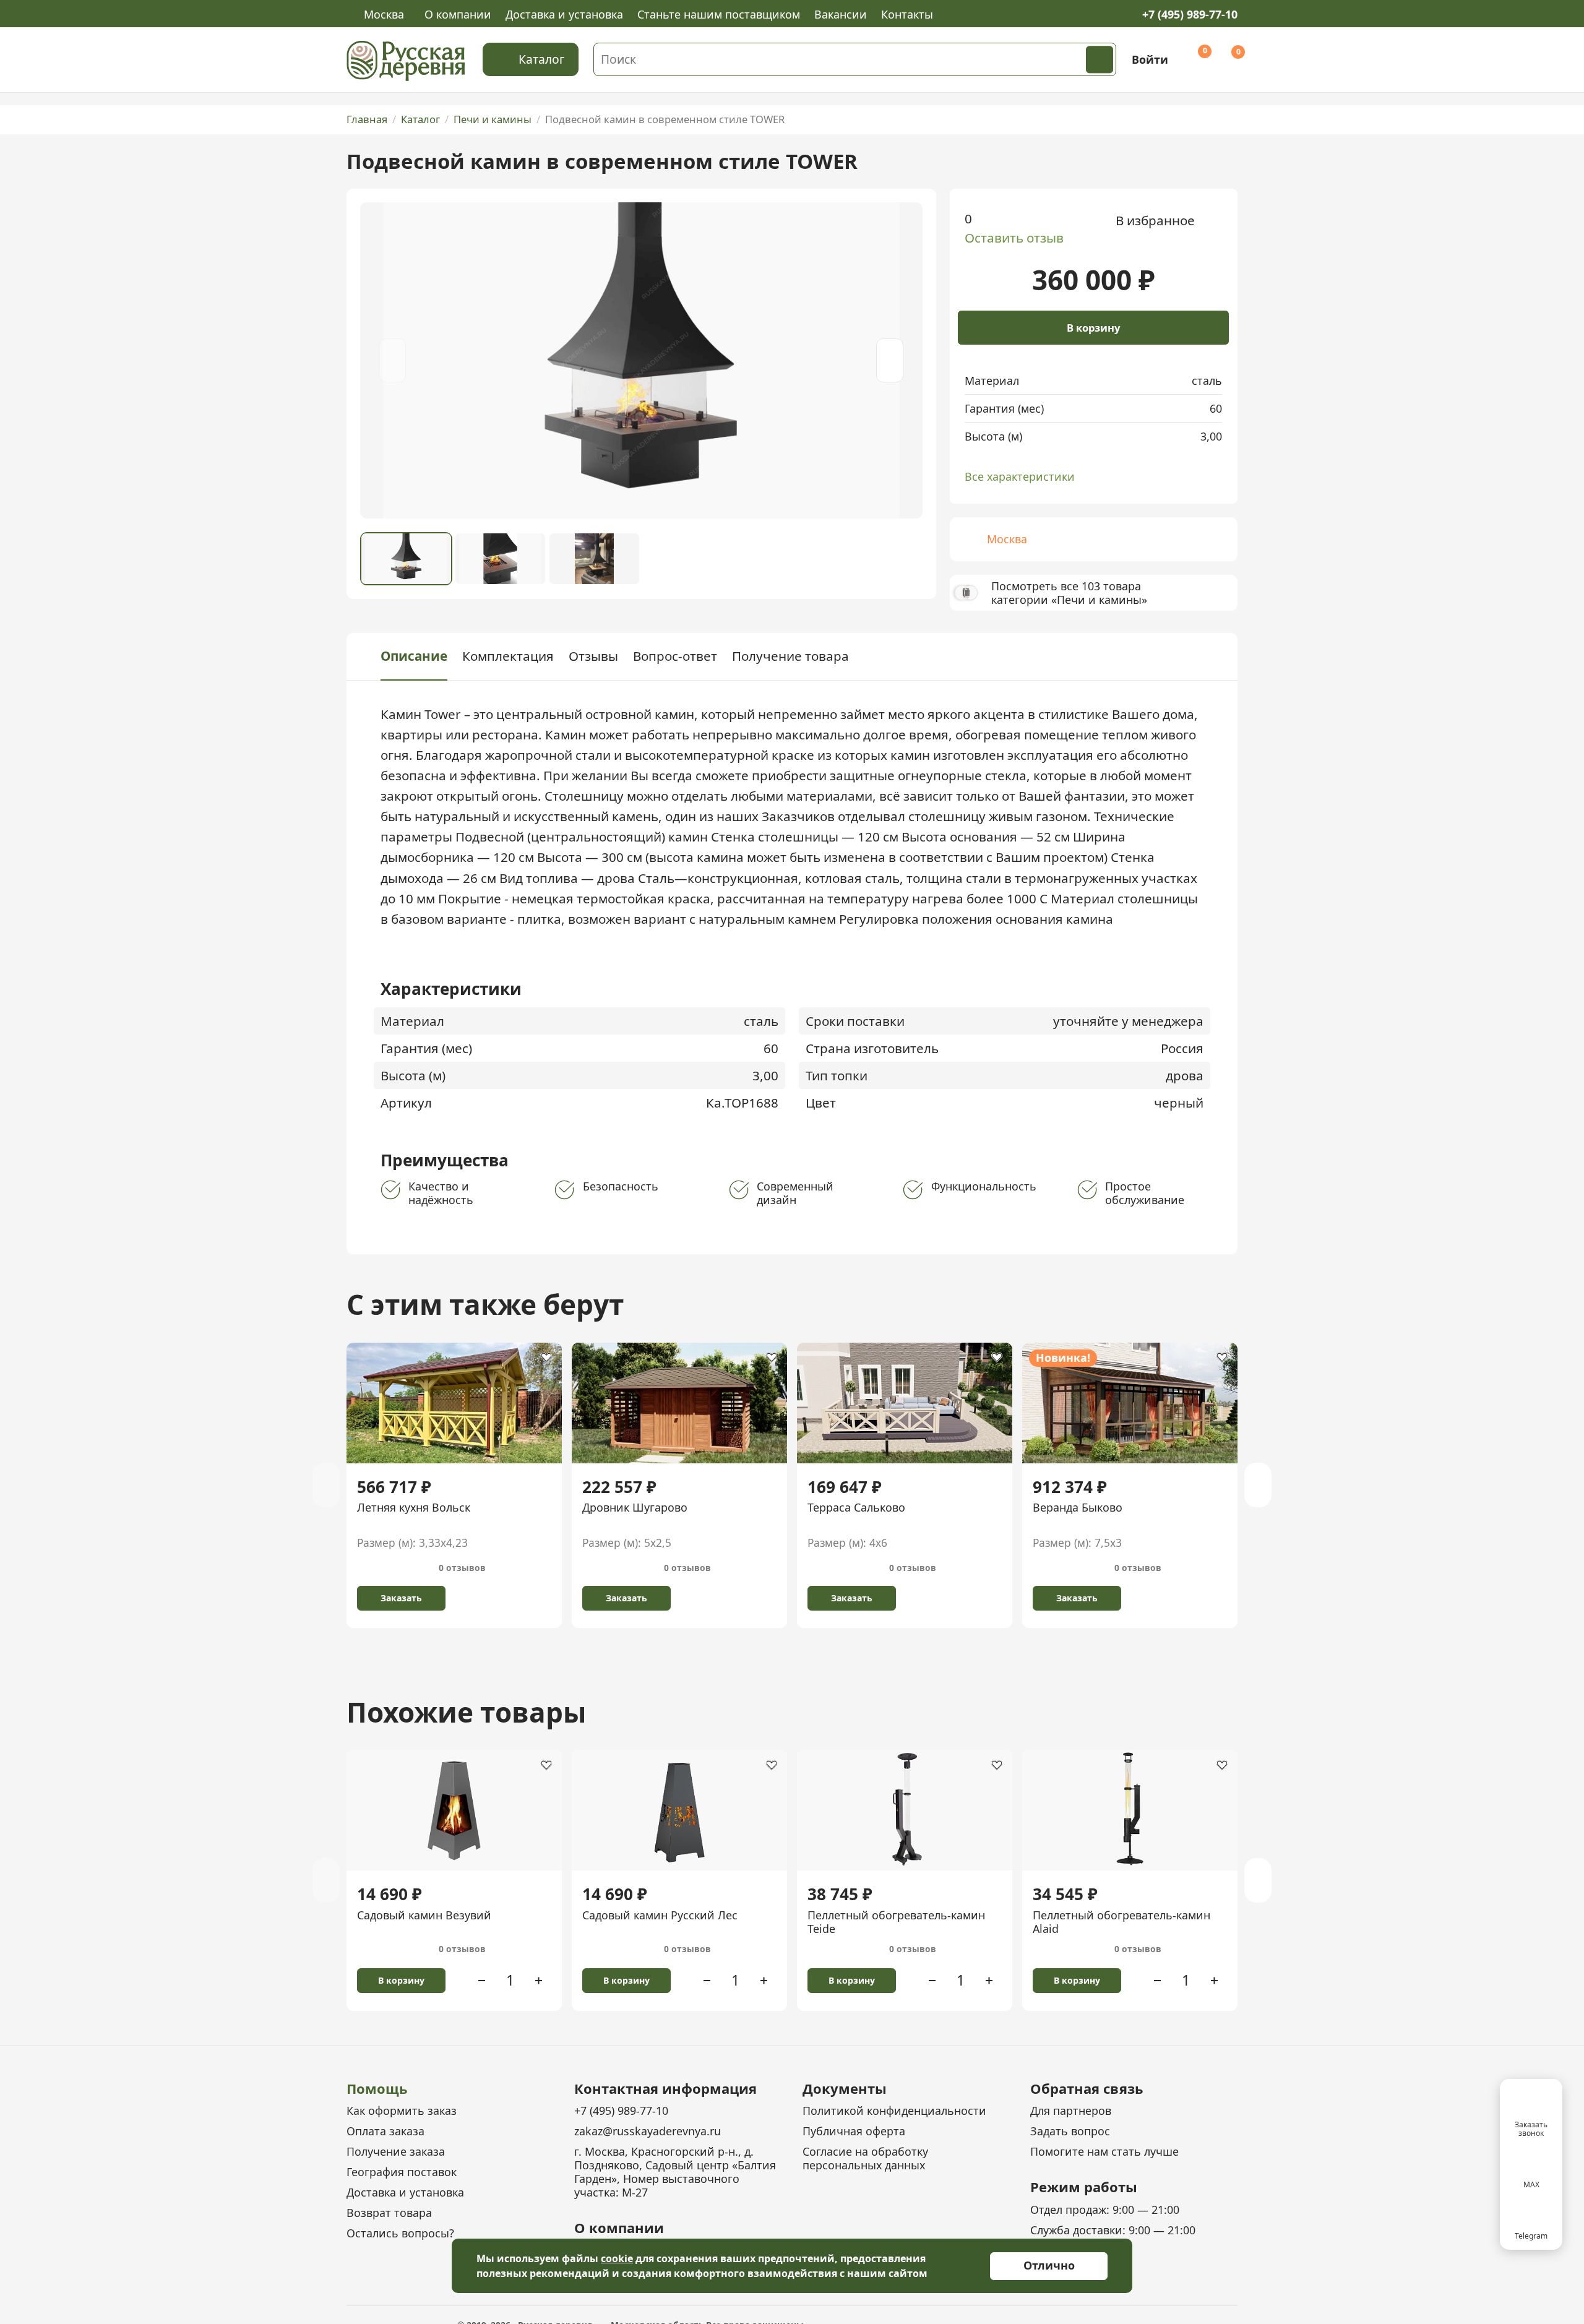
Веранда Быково (1078, 1507)
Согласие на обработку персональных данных (865, 2158)
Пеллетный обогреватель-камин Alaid (1121, 1922)
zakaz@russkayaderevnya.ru (648, 2131)
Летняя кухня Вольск (414, 1507)
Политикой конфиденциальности (894, 2111)
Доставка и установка (564, 14)
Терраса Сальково (856, 1507)
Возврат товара (389, 2213)
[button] (890, 361)
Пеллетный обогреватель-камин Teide (896, 1922)
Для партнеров (1071, 2111)
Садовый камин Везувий (424, 1915)
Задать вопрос (1070, 2131)
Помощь (377, 2088)
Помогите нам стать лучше (1104, 2151)
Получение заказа (396, 2151)
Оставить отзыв (1014, 238)
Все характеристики (1020, 476)
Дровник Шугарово (635, 1507)
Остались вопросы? (400, 2233)
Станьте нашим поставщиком (719, 14)
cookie (617, 2258)
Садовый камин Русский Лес (660, 1915)
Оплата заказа (385, 2131)
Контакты (907, 14)
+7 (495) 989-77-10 (1190, 14)
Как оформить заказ (402, 2111)
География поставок (402, 2172)
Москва (384, 15)
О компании (458, 14)
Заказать (401, 1598)
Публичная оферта (854, 2131)
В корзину (1093, 328)
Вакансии (841, 14)
